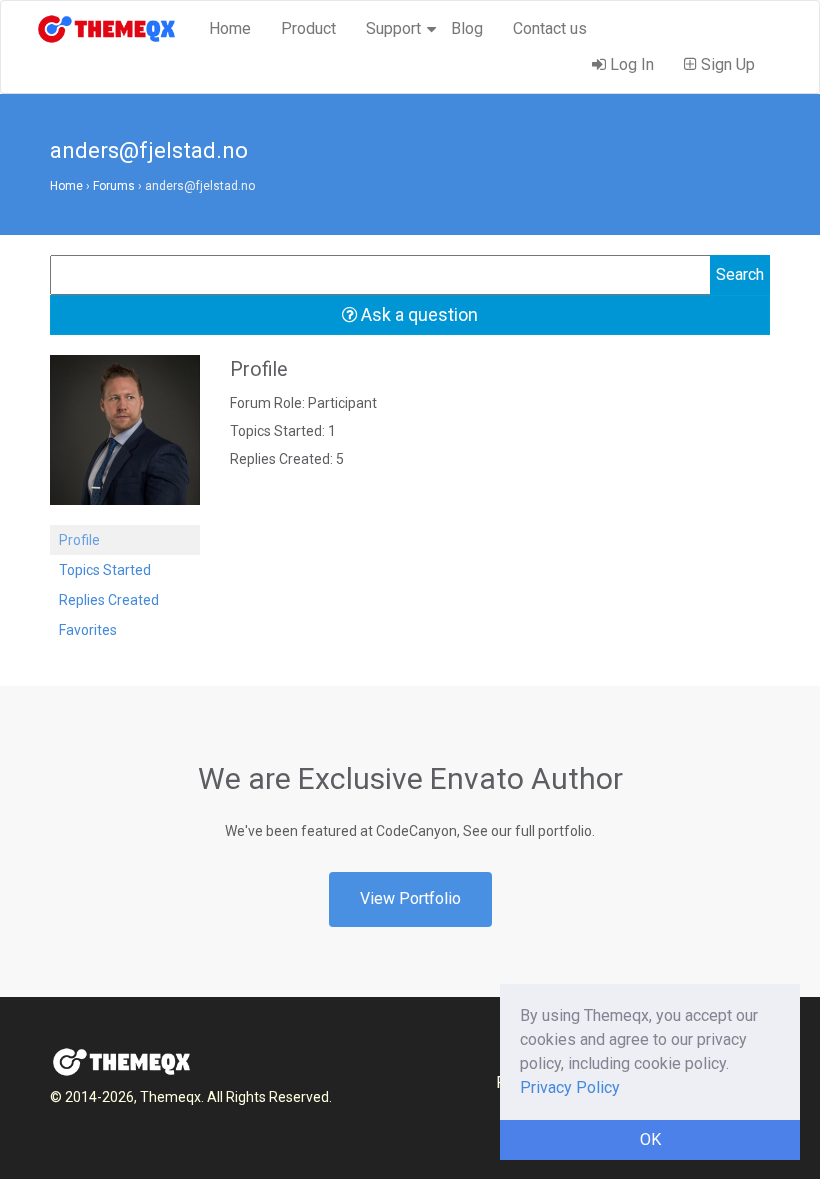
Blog (467, 28)
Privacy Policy (570, 1087)
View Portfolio (410, 898)
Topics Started (105, 570)
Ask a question (417, 314)
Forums (114, 186)
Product (308, 28)
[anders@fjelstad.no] (125, 439)
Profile (79, 540)
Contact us (550, 28)
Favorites (88, 630)
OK (650, 1139)
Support (393, 28)
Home (230, 28)
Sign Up (726, 64)
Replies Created (109, 600)
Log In (630, 64)
